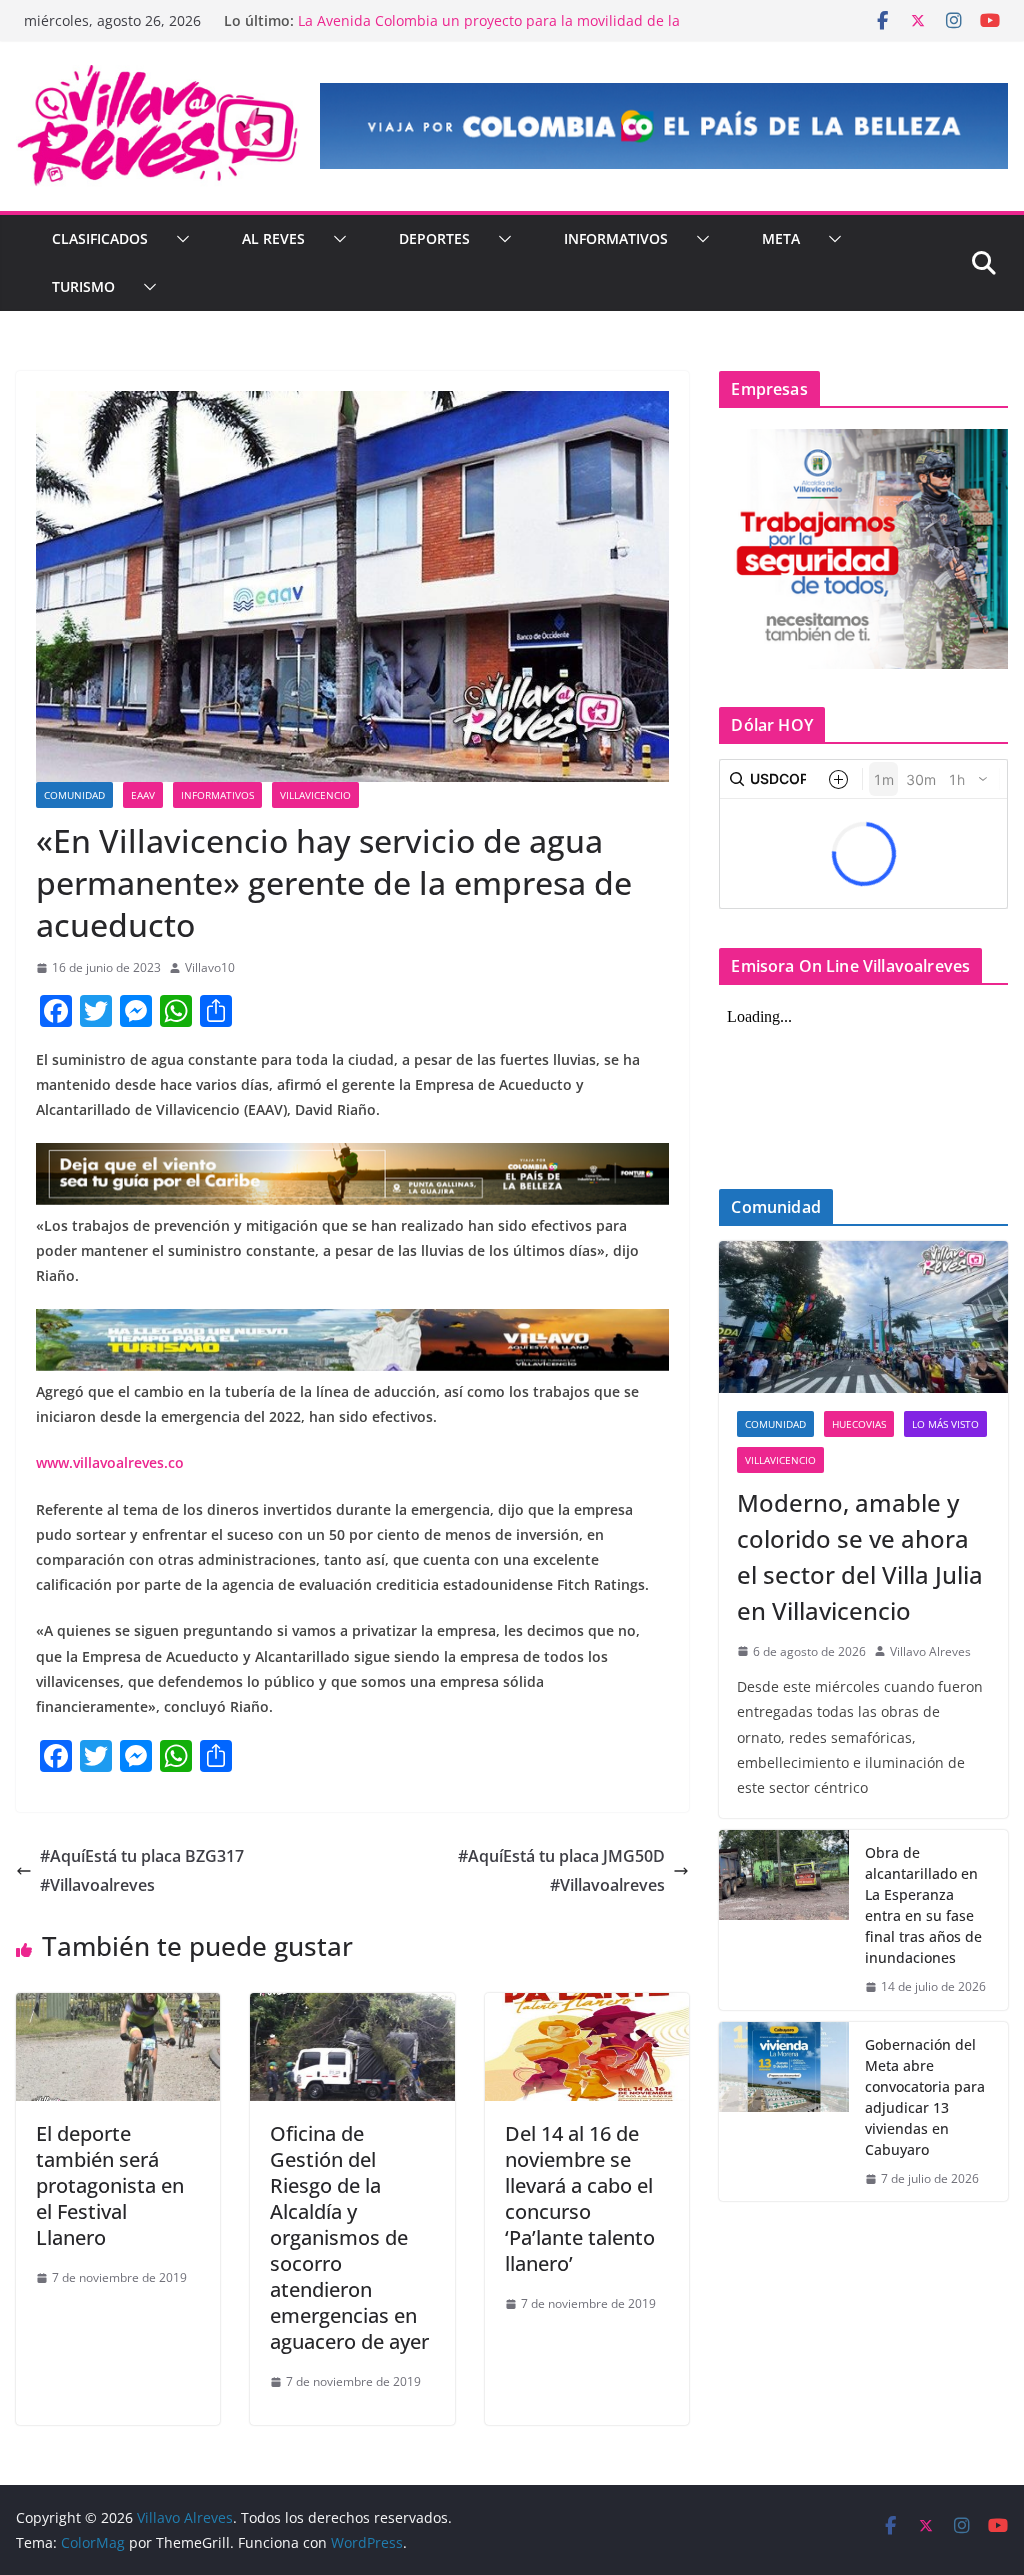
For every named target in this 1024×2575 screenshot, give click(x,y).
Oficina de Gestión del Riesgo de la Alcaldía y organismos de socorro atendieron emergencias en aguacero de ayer (349, 2237)
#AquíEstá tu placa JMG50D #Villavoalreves (561, 1870)
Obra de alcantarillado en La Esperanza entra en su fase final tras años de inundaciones (923, 1905)
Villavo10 (210, 967)
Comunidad (74, 795)
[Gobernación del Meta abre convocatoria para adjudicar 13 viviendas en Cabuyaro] (784, 2112)
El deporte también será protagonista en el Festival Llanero (110, 2185)
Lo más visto (945, 1424)
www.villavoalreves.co (110, 1462)
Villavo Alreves (930, 1651)
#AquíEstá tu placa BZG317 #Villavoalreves (142, 1870)
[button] (179, 239)
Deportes (434, 238)
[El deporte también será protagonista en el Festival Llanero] (118, 2007)
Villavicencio (315, 795)
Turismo (83, 286)
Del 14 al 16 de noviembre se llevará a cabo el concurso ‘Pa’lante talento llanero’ (580, 2198)
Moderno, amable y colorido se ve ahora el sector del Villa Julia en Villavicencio (860, 1556)
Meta (781, 238)
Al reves (273, 238)
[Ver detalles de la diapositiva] (664, 126)
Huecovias (859, 1424)
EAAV (143, 795)
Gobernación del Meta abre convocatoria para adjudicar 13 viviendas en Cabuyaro (925, 2097)
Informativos (616, 238)
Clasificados (100, 238)
